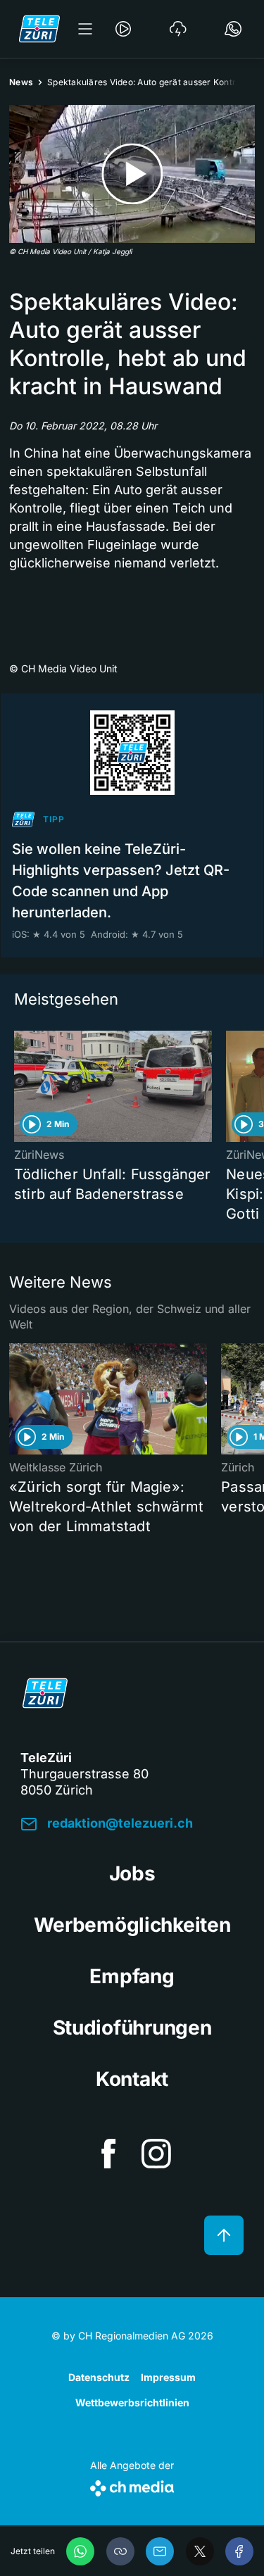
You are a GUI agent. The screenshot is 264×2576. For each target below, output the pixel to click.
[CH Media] (132, 2486)
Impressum (168, 2377)
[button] (120, 2551)
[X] (200, 2551)
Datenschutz (99, 2377)
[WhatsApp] (80, 2551)
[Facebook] (239, 2551)
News (21, 82)
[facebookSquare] (108, 2154)
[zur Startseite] (39, 29)
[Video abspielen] (132, 174)
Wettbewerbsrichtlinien (132, 2402)
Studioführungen (132, 2028)
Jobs (132, 1873)
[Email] (160, 2551)
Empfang (132, 1976)
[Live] (123, 29)
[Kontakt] (233, 29)
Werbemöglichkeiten (132, 1925)
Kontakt (132, 2079)
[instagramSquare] (156, 2154)
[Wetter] (178, 29)
